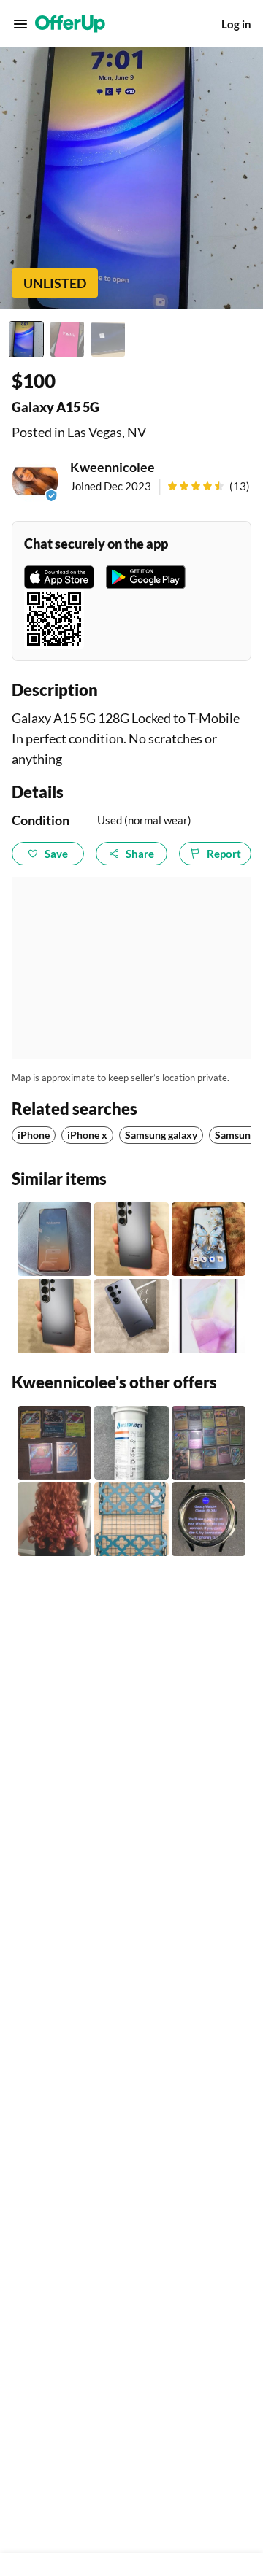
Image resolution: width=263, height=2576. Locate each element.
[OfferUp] (70, 24)
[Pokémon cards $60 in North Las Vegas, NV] (209, 1443)
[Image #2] (67, 339)
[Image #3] (108, 339)
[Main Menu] (20, 24)
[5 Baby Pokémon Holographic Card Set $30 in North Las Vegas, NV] (54, 1443)
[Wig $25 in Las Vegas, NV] (54, 1519)
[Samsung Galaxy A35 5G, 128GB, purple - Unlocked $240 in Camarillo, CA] (209, 1316)
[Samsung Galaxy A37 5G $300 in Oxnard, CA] (54, 1239)
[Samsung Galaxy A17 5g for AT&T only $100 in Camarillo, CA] (209, 1239)
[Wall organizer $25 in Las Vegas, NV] (131, 1519)
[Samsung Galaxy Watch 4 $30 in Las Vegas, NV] (209, 1519)
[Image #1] (26, 339)
